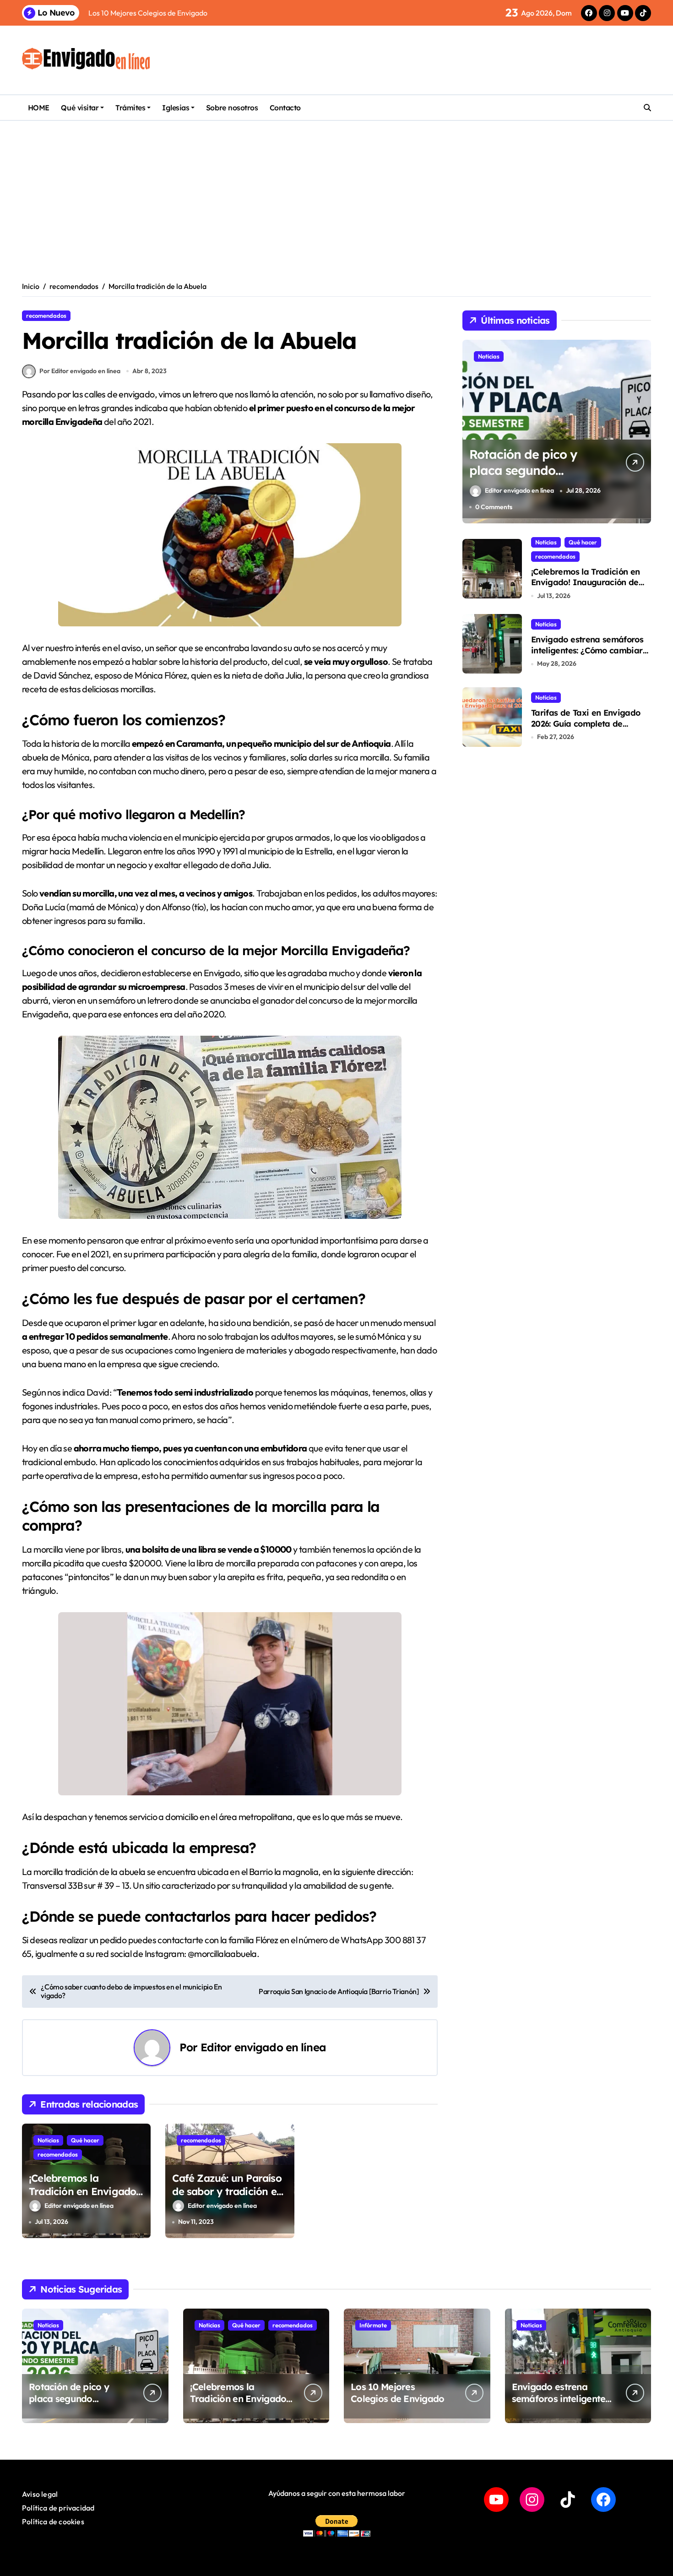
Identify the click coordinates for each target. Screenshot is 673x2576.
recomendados (46, 315)
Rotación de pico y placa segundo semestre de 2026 (523, 470)
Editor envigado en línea (263, 2047)
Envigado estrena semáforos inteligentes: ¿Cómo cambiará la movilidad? (589, 650)
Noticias (48, 2140)
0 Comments (494, 507)
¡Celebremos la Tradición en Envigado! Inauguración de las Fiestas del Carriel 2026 (84, 2198)
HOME (39, 108)
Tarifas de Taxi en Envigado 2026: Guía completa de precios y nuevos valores (586, 723)
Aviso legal (40, 2494)
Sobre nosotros (232, 108)
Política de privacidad (58, 2508)
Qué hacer (85, 2140)
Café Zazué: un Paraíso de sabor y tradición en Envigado (227, 2191)
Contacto (285, 108)
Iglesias (176, 108)
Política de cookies (53, 2522)
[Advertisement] (336, 190)
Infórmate (373, 2325)
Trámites (130, 108)
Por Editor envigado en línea (80, 371)
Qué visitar (80, 108)
